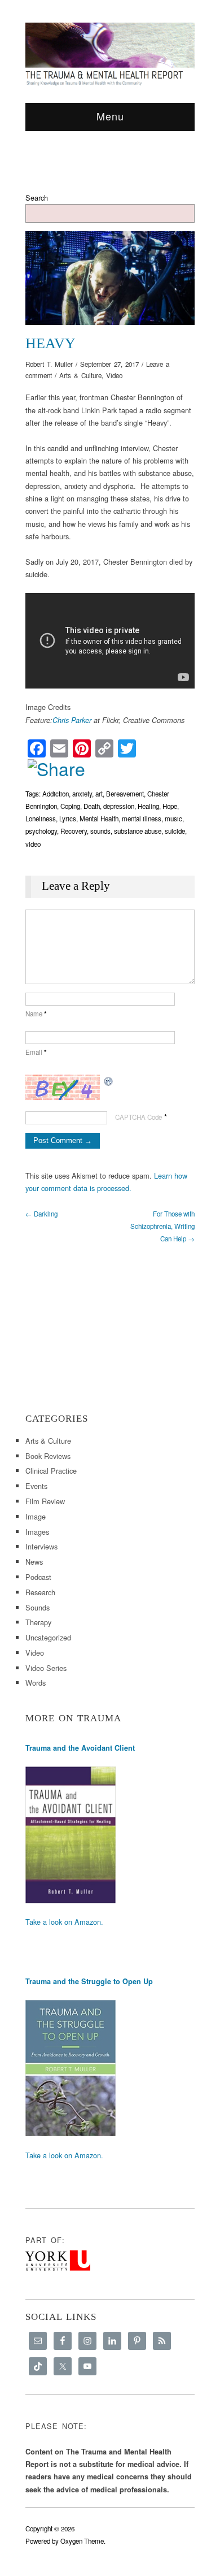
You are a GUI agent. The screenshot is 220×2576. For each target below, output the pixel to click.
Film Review (45, 1501)
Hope (170, 806)
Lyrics (68, 819)
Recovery (74, 831)
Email (36, 1052)
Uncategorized (48, 1637)
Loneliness (41, 819)
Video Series (46, 1668)
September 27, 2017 (109, 364)
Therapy (38, 1622)
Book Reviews (48, 1456)
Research (40, 1592)
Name (36, 1014)
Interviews (41, 1546)
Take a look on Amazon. (64, 1922)
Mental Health (99, 819)
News (34, 1562)
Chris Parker (72, 720)
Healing (148, 806)
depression (119, 806)
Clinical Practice (51, 1471)
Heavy (50, 343)
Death (92, 806)
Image (36, 1516)
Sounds (38, 1607)
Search (37, 198)
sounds (100, 831)
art (99, 794)
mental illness (142, 819)
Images (37, 1532)
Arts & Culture (80, 375)
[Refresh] (109, 1081)
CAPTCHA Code (138, 1117)
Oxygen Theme (82, 2541)
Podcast (38, 1577)
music (173, 819)
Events (36, 1486)
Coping (70, 806)
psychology (41, 831)
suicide (175, 831)
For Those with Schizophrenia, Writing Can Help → (162, 1226)
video (33, 844)
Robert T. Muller (49, 364)
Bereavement (125, 794)
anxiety (82, 794)
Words (36, 1683)
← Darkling (41, 1214)
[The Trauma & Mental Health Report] (110, 54)
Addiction (56, 794)
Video (114, 375)
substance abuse (138, 831)
